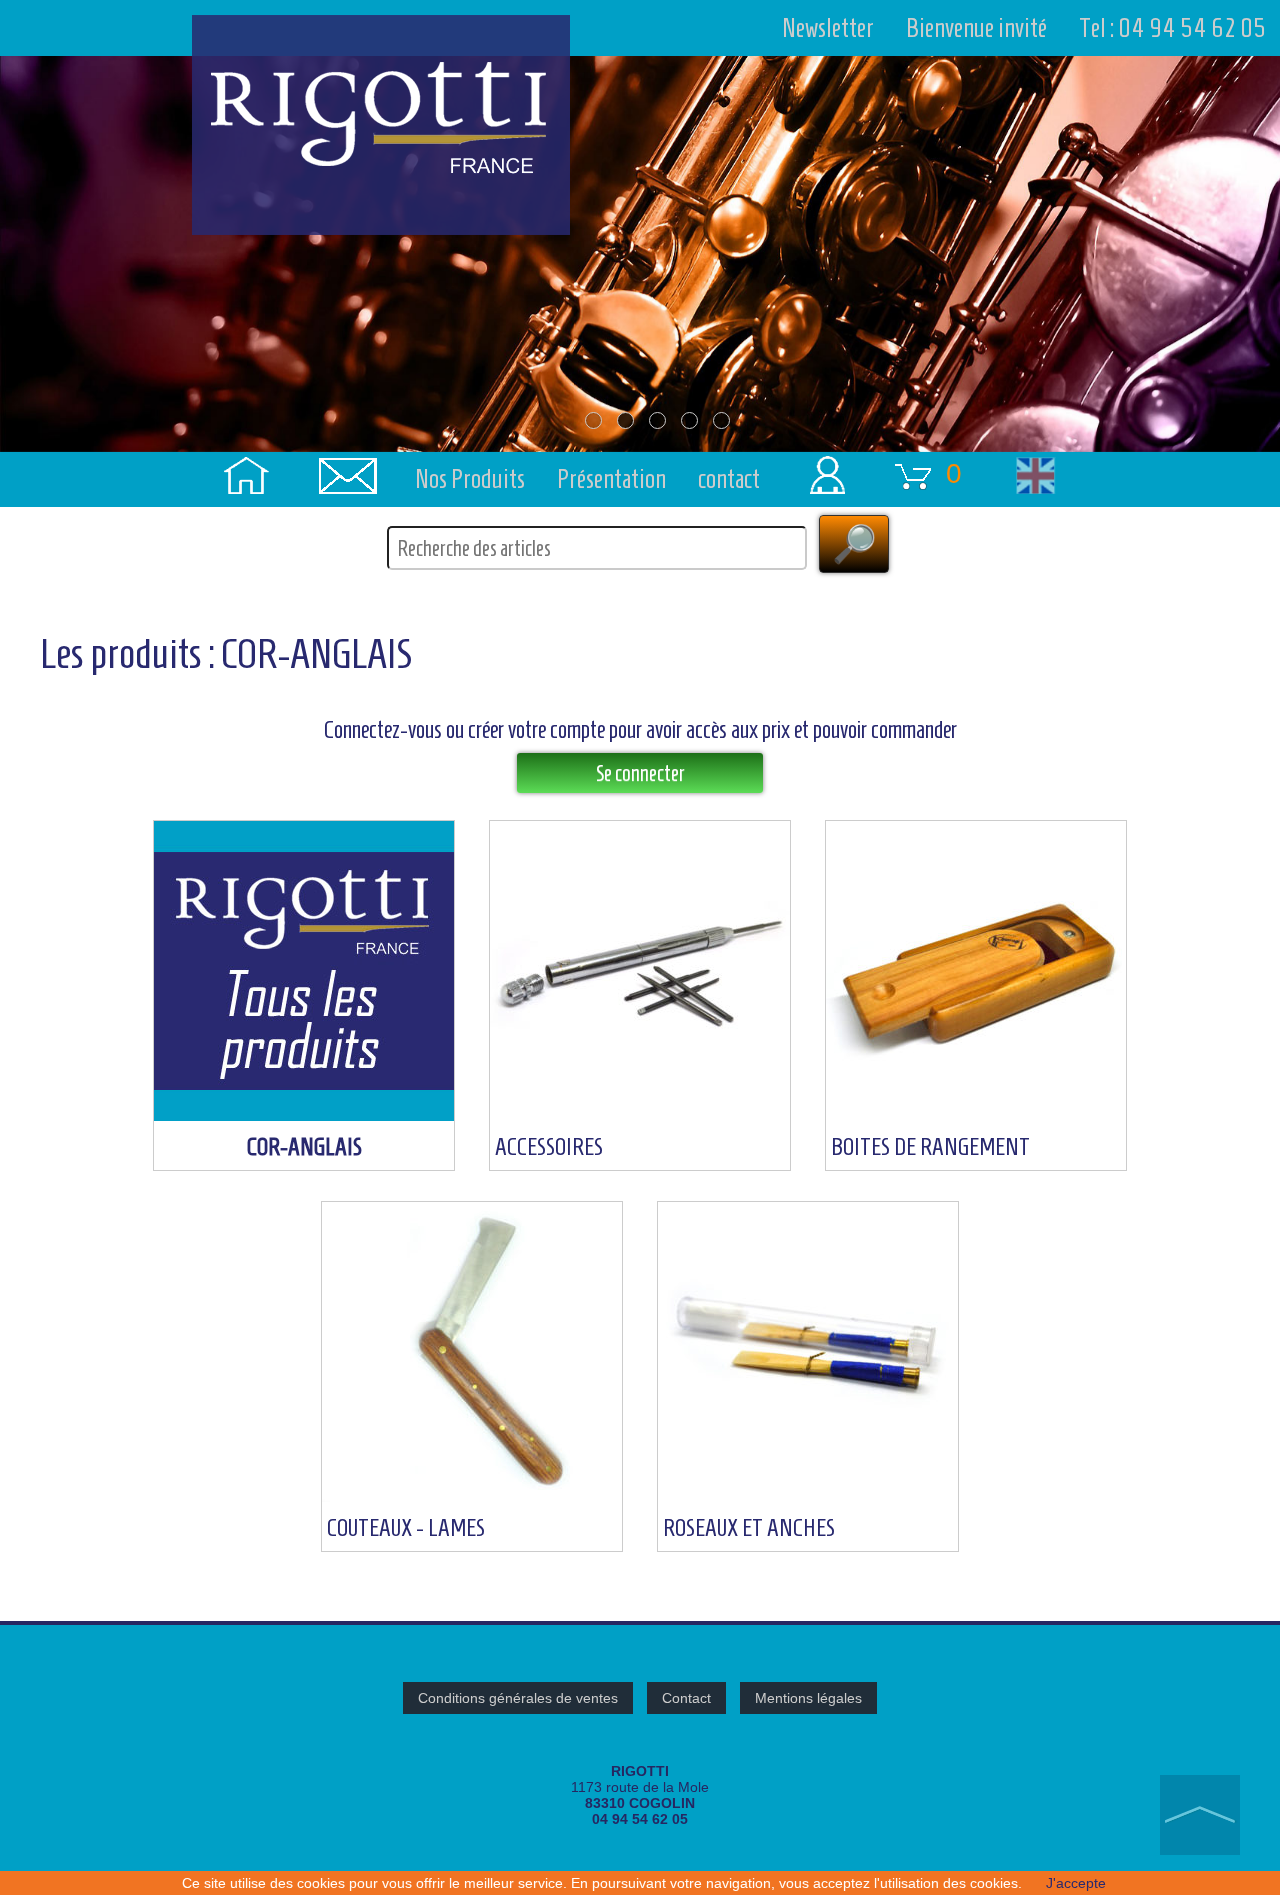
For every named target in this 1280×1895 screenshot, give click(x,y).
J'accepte (1076, 1883)
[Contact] (348, 459)
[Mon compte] (822, 459)
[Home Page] (246, 459)
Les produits (121, 654)
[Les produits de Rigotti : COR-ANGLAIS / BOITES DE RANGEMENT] (976, 813)
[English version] (1035, 459)
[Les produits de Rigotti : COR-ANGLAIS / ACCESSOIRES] (642, 813)
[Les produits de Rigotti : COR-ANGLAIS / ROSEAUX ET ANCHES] (808, 1194)
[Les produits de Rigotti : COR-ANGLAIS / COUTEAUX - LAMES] (474, 1194)
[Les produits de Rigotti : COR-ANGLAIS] (306, 813)
